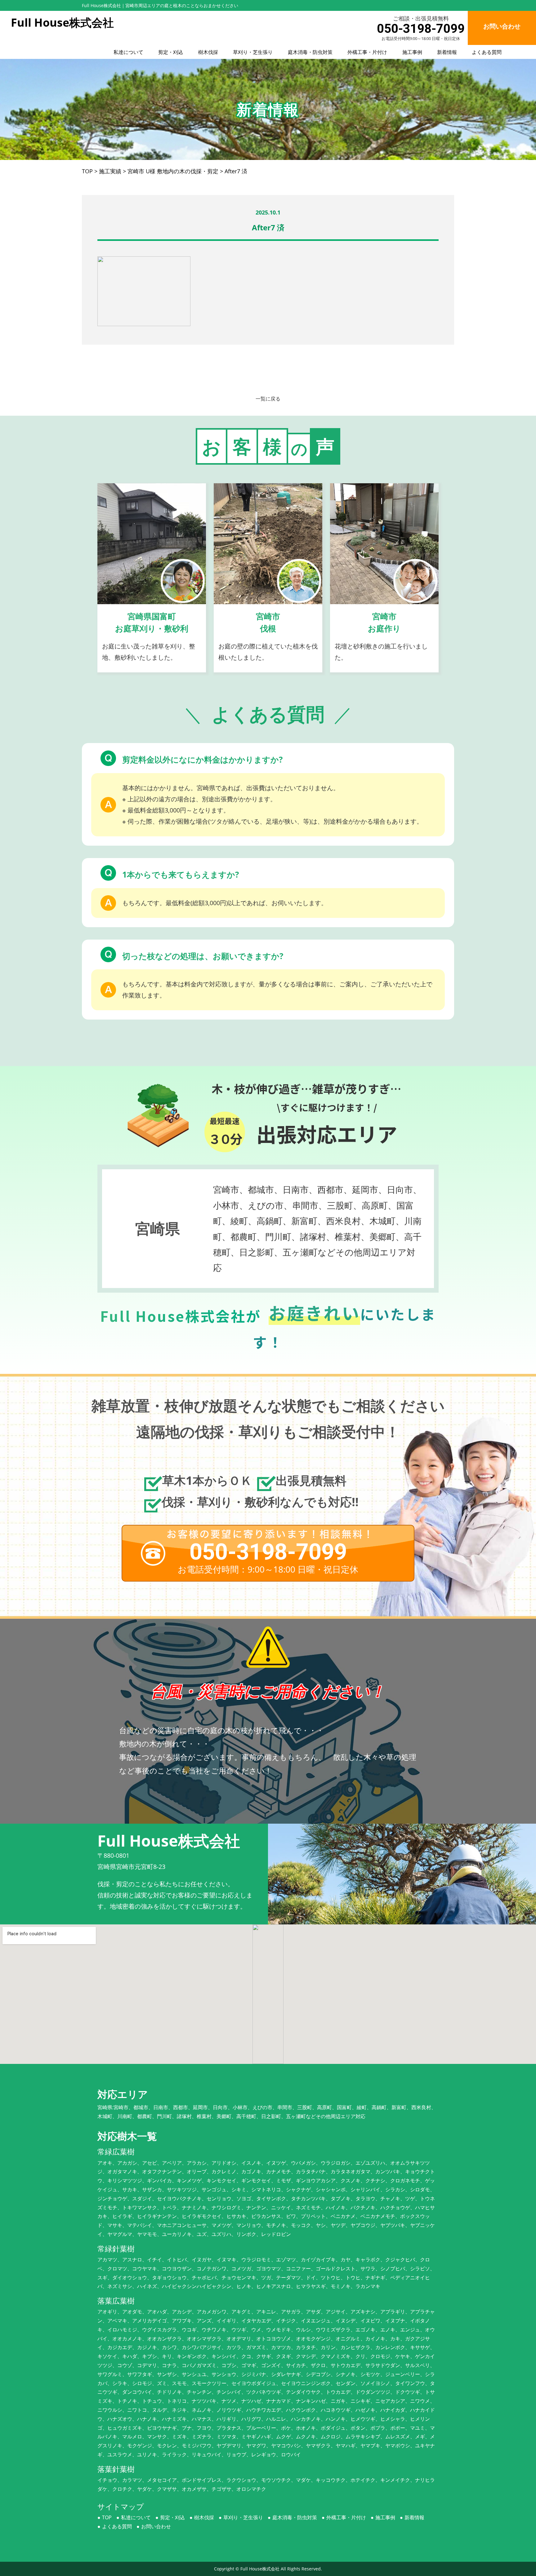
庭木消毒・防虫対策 (310, 52)
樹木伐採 (208, 52)
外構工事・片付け (367, 52)
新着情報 (447, 52)
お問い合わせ (156, 2526)
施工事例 (412, 52)
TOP (107, 2517)
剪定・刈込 (171, 52)
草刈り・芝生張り (253, 52)
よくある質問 (487, 52)
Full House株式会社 (260, 2569)
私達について (128, 52)
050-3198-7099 (421, 29)
